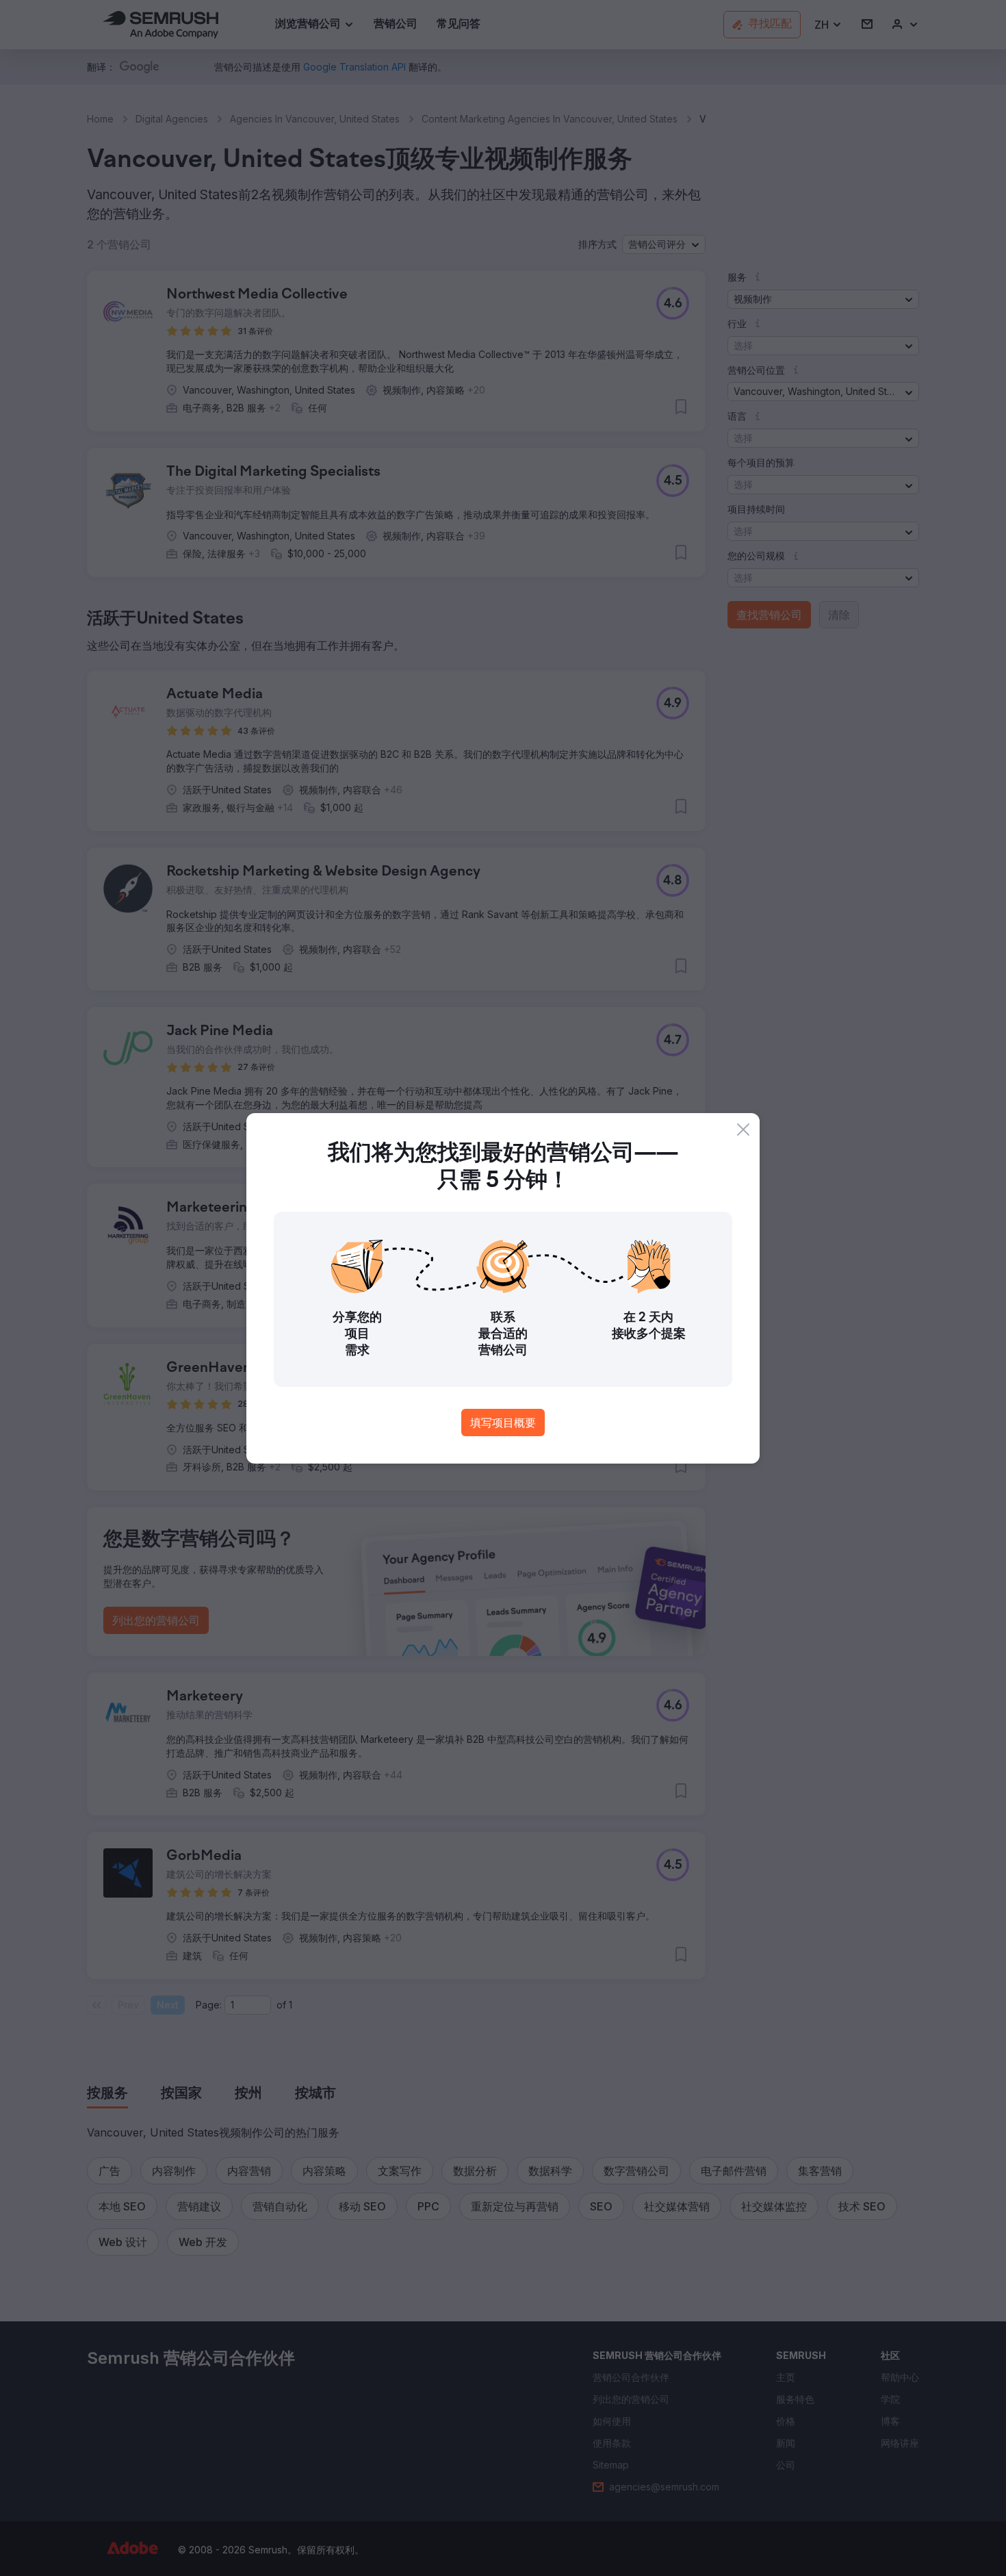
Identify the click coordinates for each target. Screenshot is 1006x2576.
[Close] (743, 1130)
